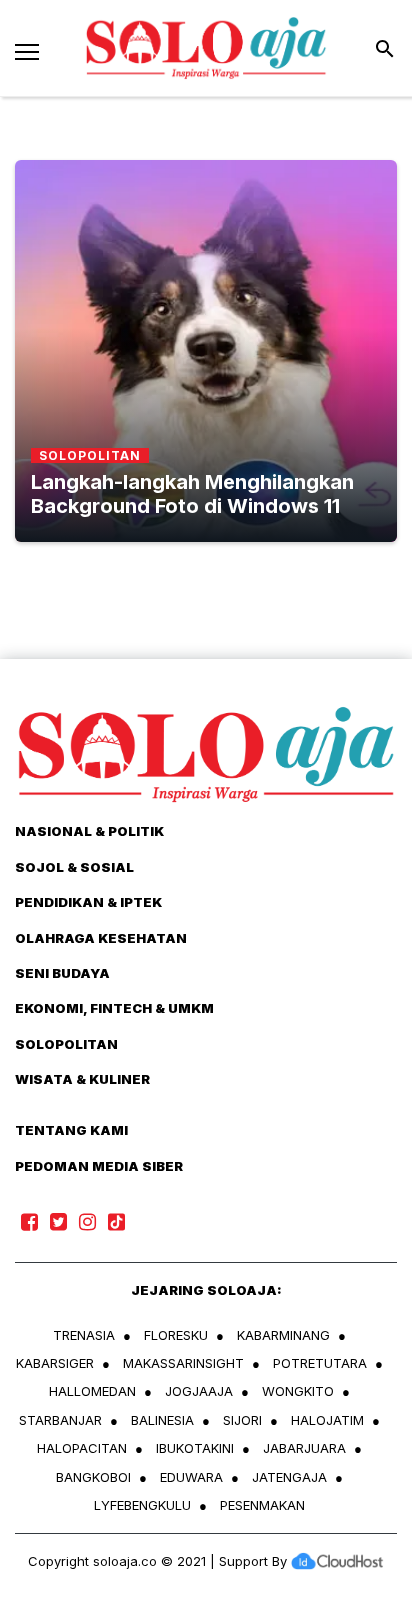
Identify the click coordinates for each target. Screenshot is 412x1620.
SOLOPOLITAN (66, 1044)
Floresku (176, 1335)
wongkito (298, 1391)
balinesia (162, 1420)
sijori (242, 1420)
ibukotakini (195, 1448)
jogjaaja (199, 1391)
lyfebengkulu (142, 1505)
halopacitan (82, 1448)
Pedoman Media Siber (99, 1166)
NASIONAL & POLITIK (89, 831)
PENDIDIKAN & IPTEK (88, 902)
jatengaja (289, 1477)
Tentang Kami (71, 1130)
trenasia (84, 1335)
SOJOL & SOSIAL (74, 867)
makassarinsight (183, 1363)
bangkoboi (93, 1477)
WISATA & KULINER (82, 1079)
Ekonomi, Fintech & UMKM (114, 1008)
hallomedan (92, 1391)
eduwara (191, 1477)
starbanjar (60, 1420)
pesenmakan (262, 1505)
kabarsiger (55, 1363)
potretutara (320, 1363)
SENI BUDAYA (62, 973)
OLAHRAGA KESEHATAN (101, 938)
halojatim (327, 1420)
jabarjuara (304, 1448)
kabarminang (283, 1335)
